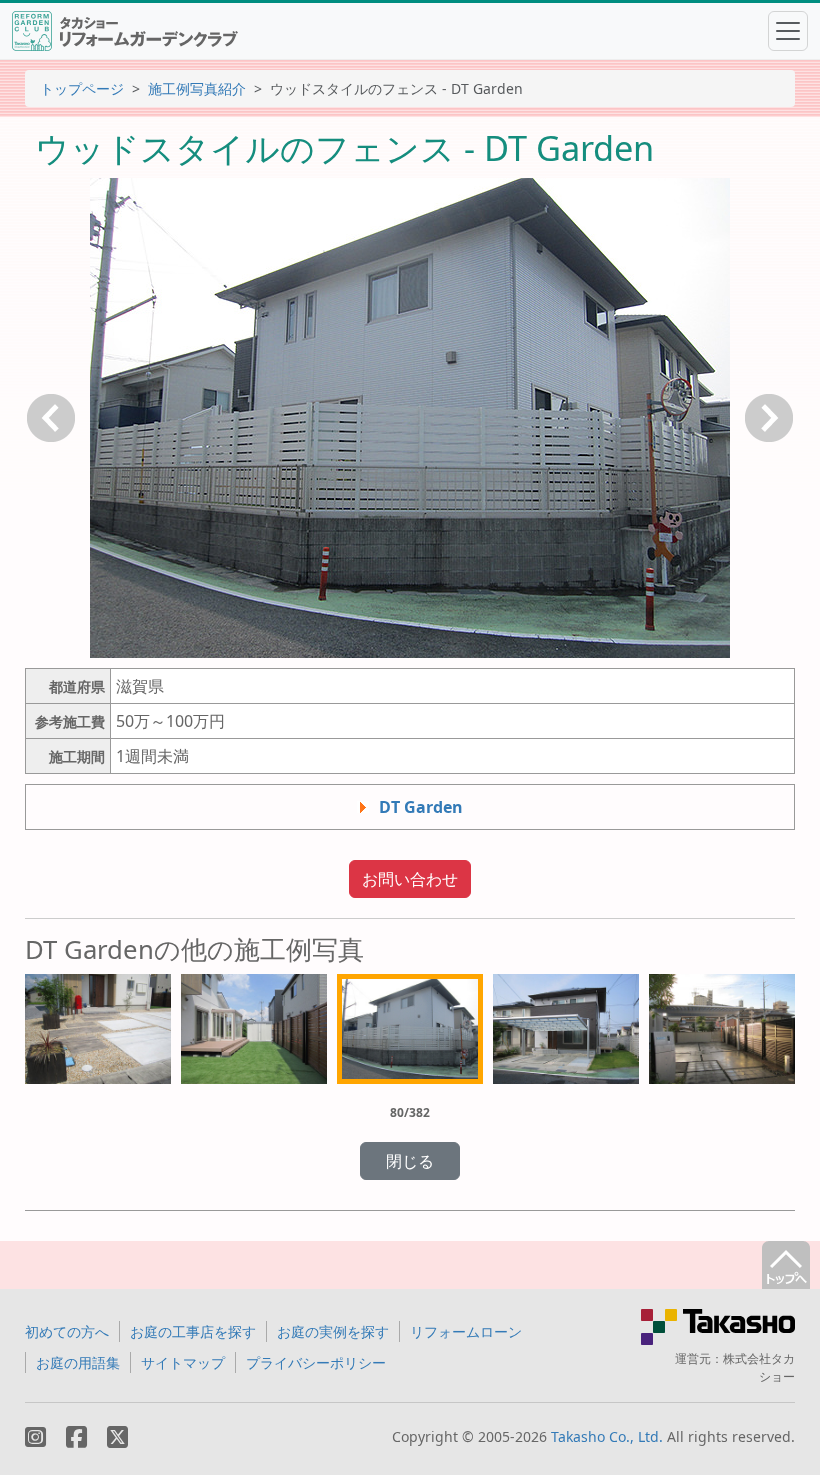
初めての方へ (67, 1331)
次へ (769, 418)
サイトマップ (183, 1362)
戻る (51, 418)
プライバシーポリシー (316, 1362)
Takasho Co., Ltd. (607, 1436)
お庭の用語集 (78, 1362)
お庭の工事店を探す (193, 1331)
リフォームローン (466, 1331)
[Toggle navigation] (788, 31)
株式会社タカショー (759, 1367)
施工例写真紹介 (197, 88)
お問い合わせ (410, 879)
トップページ (82, 88)
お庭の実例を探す (333, 1331)
